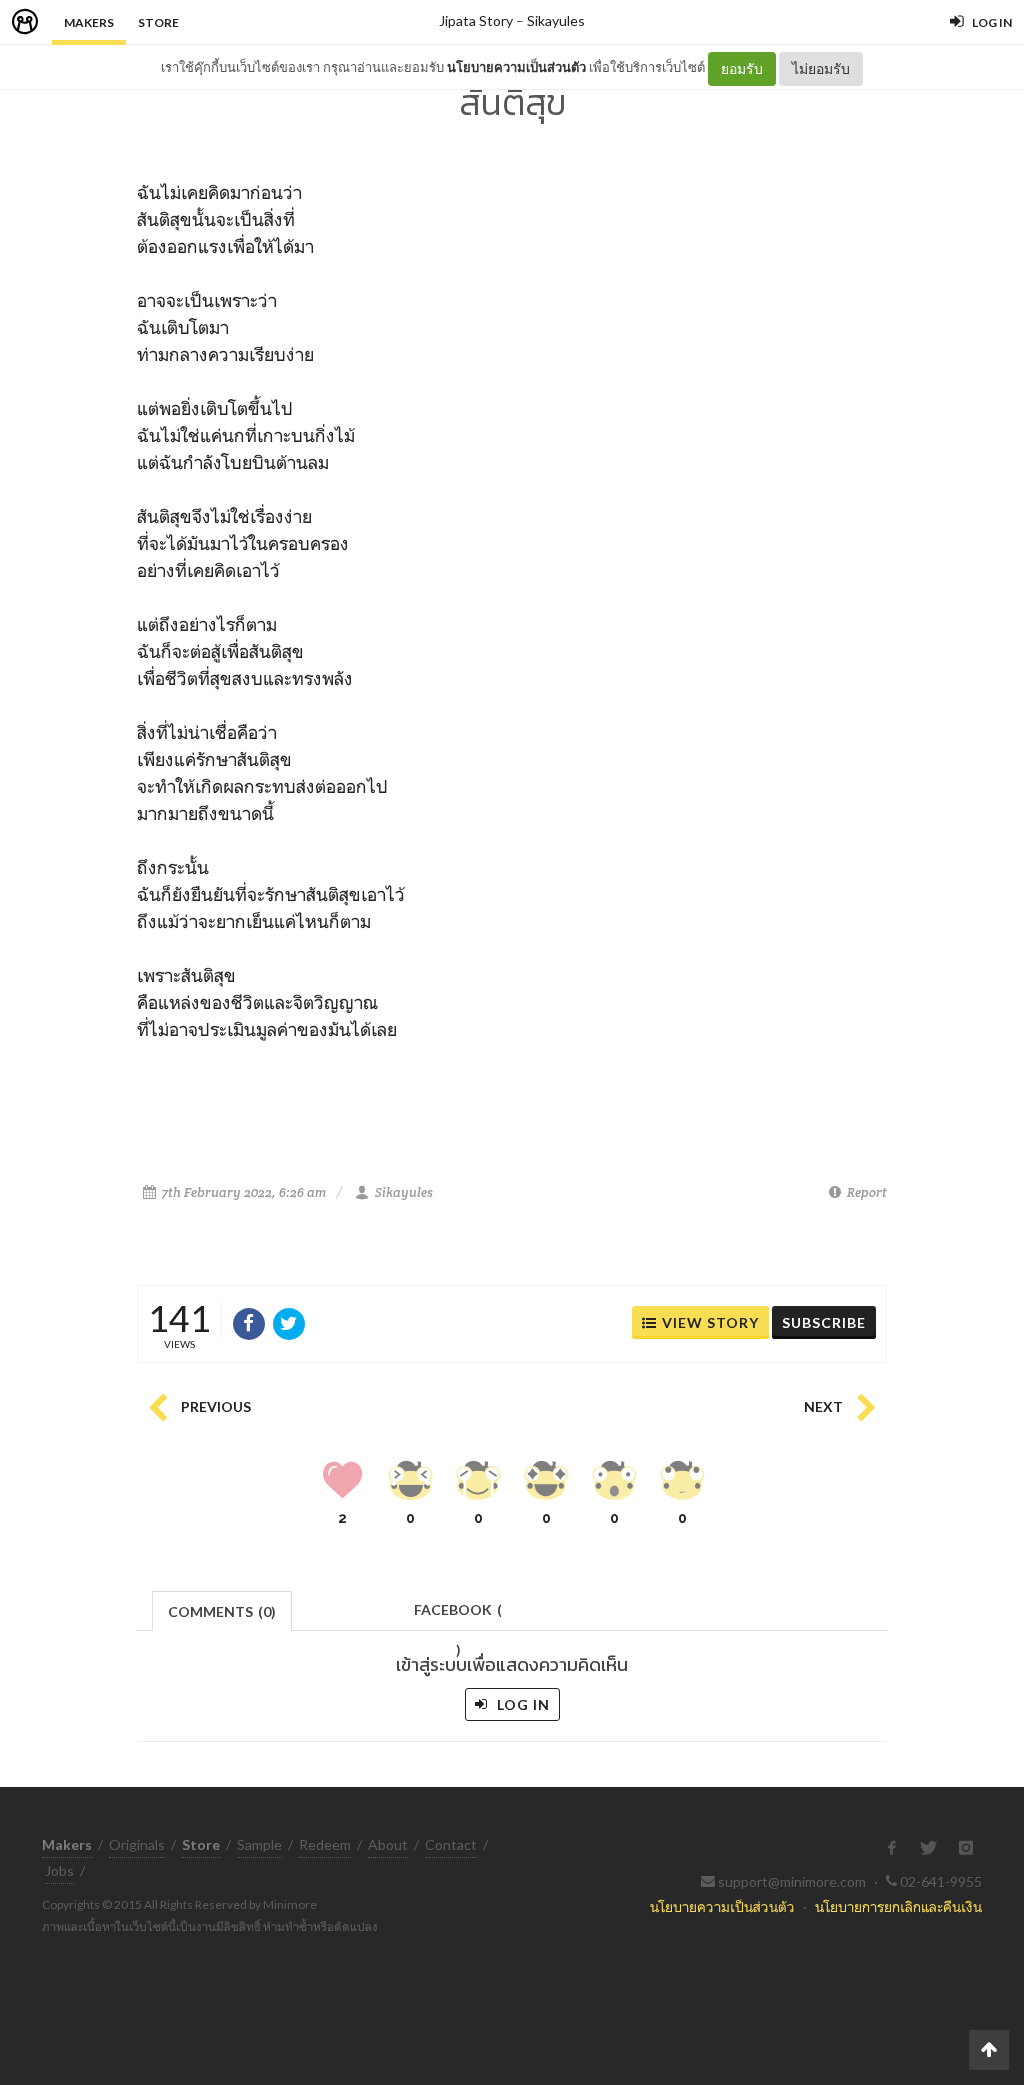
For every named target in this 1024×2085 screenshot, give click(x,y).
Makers (89, 22)
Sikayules (556, 20)
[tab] (222, 1609)
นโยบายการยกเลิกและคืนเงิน (898, 1906)
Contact (451, 1844)
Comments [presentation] (222, 1611)
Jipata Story (476, 20)
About (388, 1844)
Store (158, 22)
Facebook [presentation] (458, 1615)
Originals (137, 1844)
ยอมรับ (742, 68)
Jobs (59, 1870)
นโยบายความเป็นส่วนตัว (516, 67)
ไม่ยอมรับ (821, 68)
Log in (521, 1704)
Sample (259, 1844)
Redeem (325, 1844)
